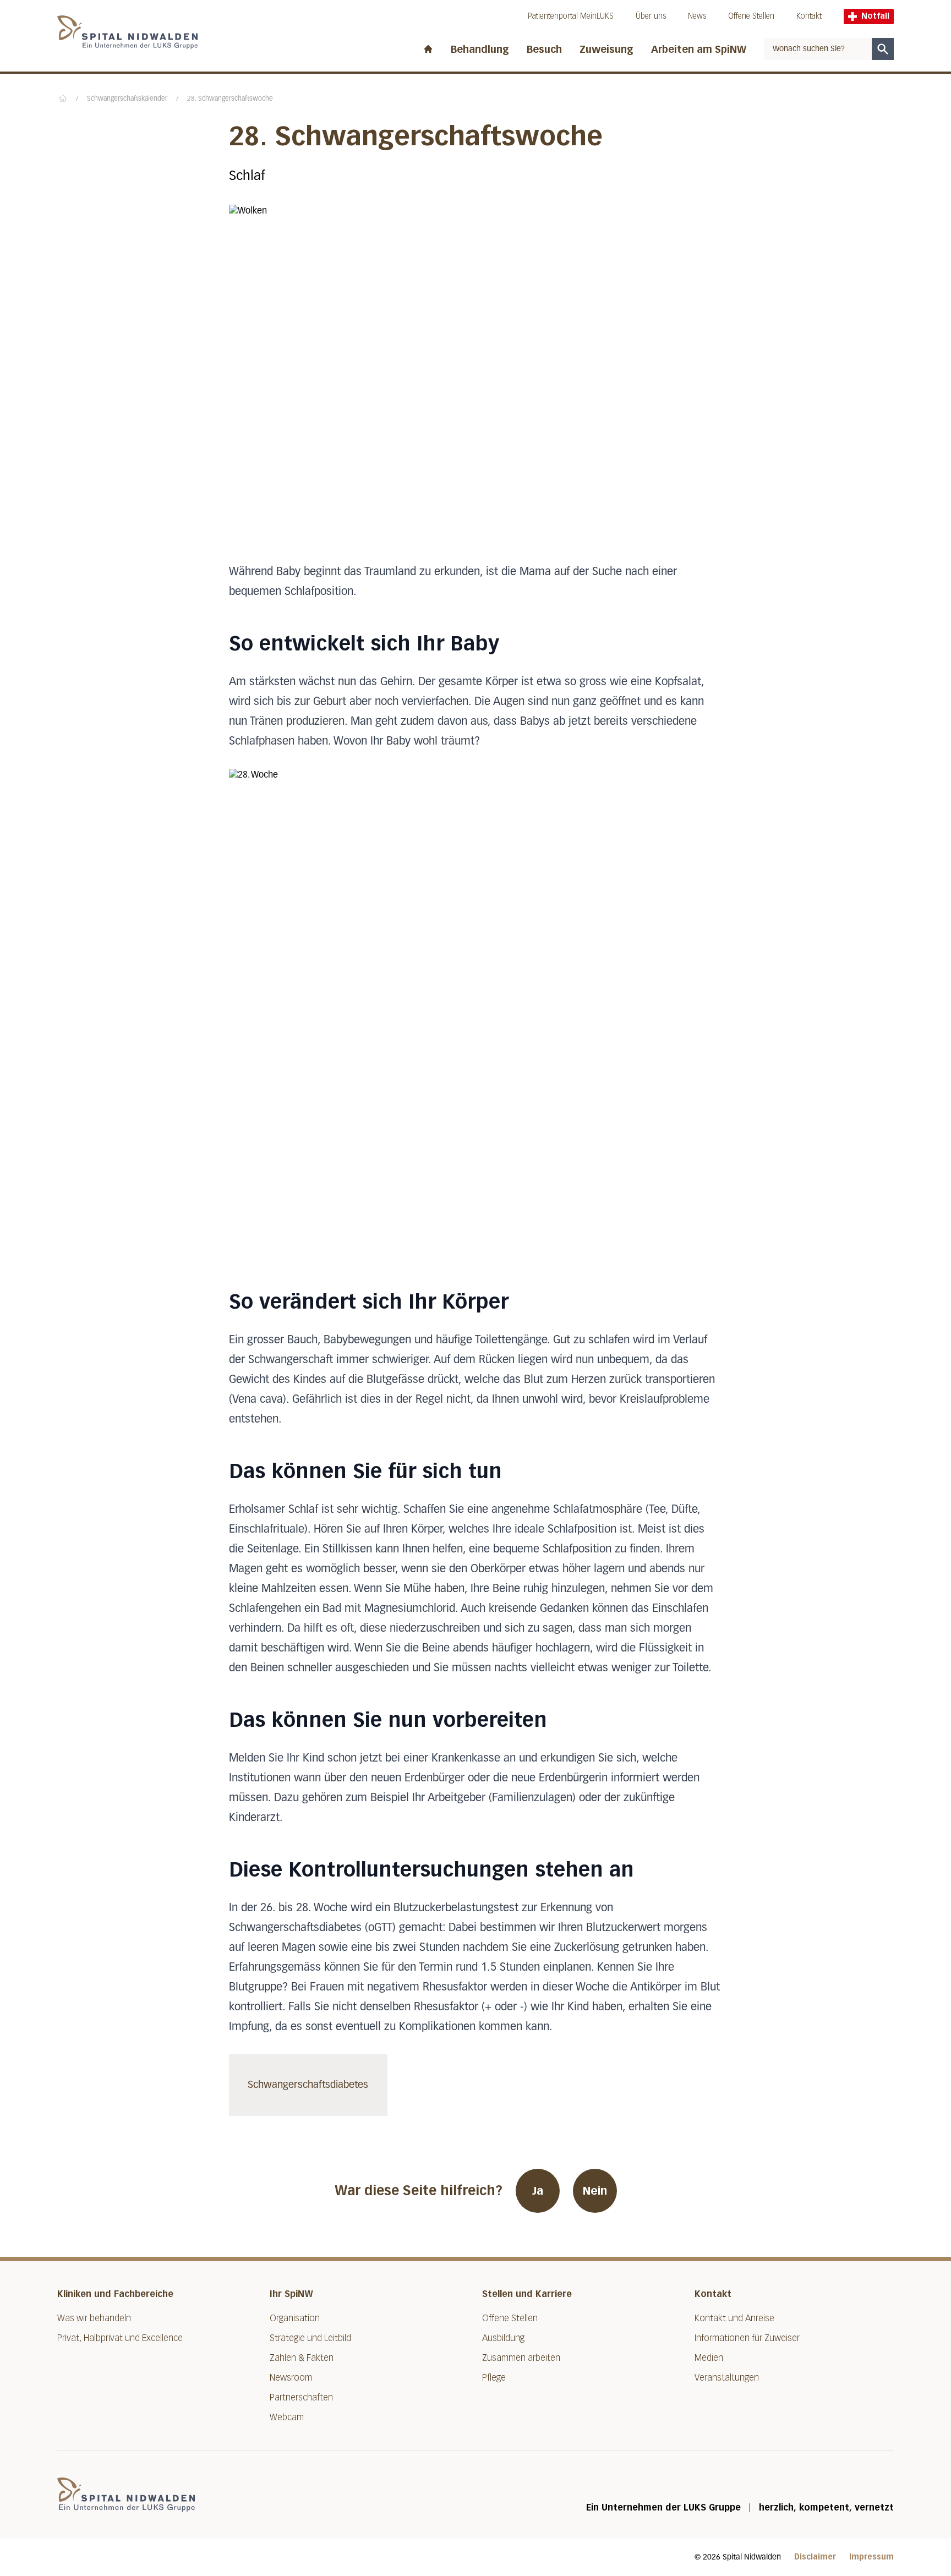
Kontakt (809, 16)
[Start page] (428, 47)
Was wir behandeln (94, 2318)
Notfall (875, 16)
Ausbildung (503, 2338)
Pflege (494, 2378)
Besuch (544, 50)
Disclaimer (815, 2557)
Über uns (651, 16)
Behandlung (480, 50)
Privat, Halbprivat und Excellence (120, 2338)
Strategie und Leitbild (310, 2338)
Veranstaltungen (727, 2378)
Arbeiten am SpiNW (699, 50)
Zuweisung (606, 50)
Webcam (287, 2417)
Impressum (871, 2557)
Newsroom (291, 2378)
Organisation (295, 2318)
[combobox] (818, 49)
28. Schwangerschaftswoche (230, 99)
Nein (595, 2191)
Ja (538, 2191)
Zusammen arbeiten (521, 2358)
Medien (709, 2358)
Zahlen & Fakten (302, 2358)
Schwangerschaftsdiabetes (308, 2085)
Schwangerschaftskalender (127, 99)
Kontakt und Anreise (734, 2318)
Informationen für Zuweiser (747, 2338)
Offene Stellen (751, 16)
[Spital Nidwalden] (126, 2495)
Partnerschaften (301, 2397)
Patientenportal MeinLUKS (571, 16)
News (697, 16)
